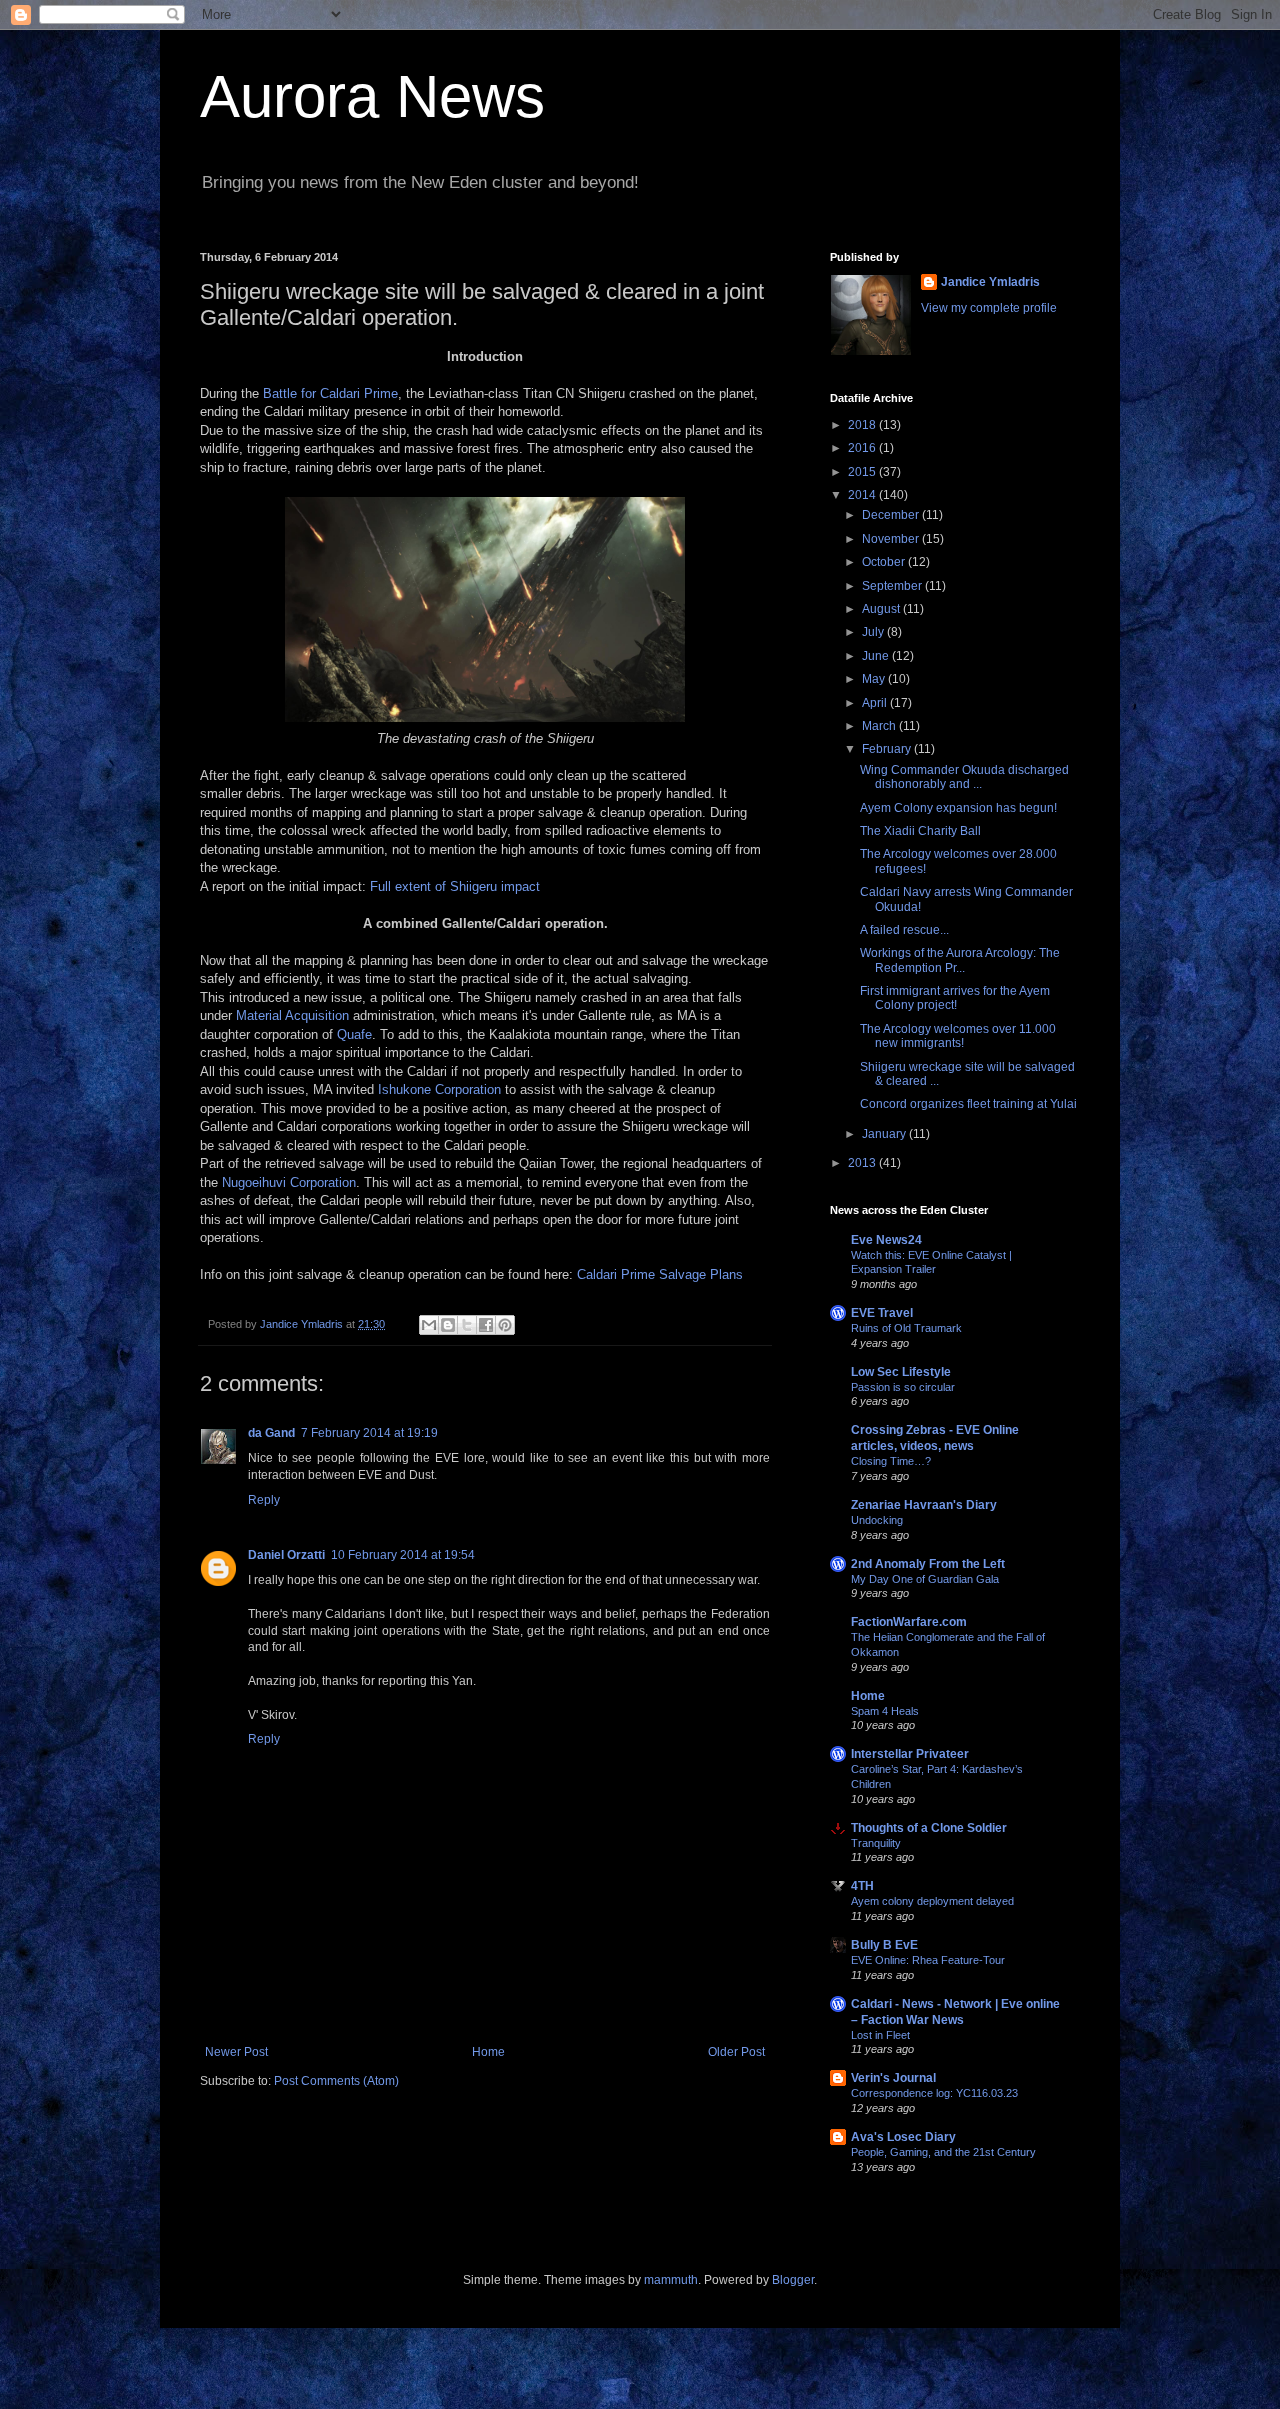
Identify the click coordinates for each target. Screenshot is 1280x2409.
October (885, 562)
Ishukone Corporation (439, 1089)
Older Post (736, 2052)
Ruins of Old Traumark (906, 1328)
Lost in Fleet (880, 2035)
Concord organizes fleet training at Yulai (968, 1104)
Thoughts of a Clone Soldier (929, 1828)
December (892, 515)
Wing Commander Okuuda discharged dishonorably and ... (964, 777)
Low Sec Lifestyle (901, 1372)
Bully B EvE (884, 1945)
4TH (862, 1886)
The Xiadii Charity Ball (920, 831)
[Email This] (429, 1325)
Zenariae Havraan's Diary (924, 1505)
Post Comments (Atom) (336, 2081)
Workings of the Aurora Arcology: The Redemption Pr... (960, 960)
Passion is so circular (903, 1387)
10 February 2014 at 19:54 (403, 1555)
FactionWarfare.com (909, 1622)
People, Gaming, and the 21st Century (943, 2152)
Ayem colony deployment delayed (932, 1901)
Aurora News (372, 96)
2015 (863, 472)
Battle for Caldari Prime (330, 393)
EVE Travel (882, 1313)
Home (488, 2052)
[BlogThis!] (448, 1325)
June (877, 656)
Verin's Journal (893, 2078)
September (893, 586)
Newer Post (236, 2052)
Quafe (354, 1034)
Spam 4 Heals (885, 1711)
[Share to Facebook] (486, 1325)
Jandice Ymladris (990, 282)
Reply (264, 1500)
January (885, 1134)
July (874, 632)
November (892, 539)
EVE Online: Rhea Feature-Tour (928, 1960)
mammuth (671, 2280)
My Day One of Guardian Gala (925, 1579)
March (880, 726)
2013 (863, 1163)
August (882, 609)
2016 (863, 448)
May (875, 679)
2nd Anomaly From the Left (928, 1564)
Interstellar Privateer (910, 1754)
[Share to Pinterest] (505, 1325)
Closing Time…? (891, 1461)
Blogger (793, 2280)
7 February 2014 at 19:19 (369, 1433)
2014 (863, 495)
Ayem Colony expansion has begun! (958, 808)
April (876, 703)
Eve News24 (886, 1240)
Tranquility (876, 1843)
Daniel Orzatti (286, 1555)
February (888, 749)
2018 (863, 425)
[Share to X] (467, 1325)
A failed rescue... (904, 930)
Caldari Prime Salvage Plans (660, 1274)
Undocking (877, 1520)
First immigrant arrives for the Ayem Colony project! (955, 998)
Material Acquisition (292, 1015)
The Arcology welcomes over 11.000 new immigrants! (958, 1036)
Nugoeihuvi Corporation (289, 1182)
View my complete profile (989, 308)
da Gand (271, 1433)
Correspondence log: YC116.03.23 (934, 2093)
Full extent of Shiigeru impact (455, 886)
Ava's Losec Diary (903, 2137)
